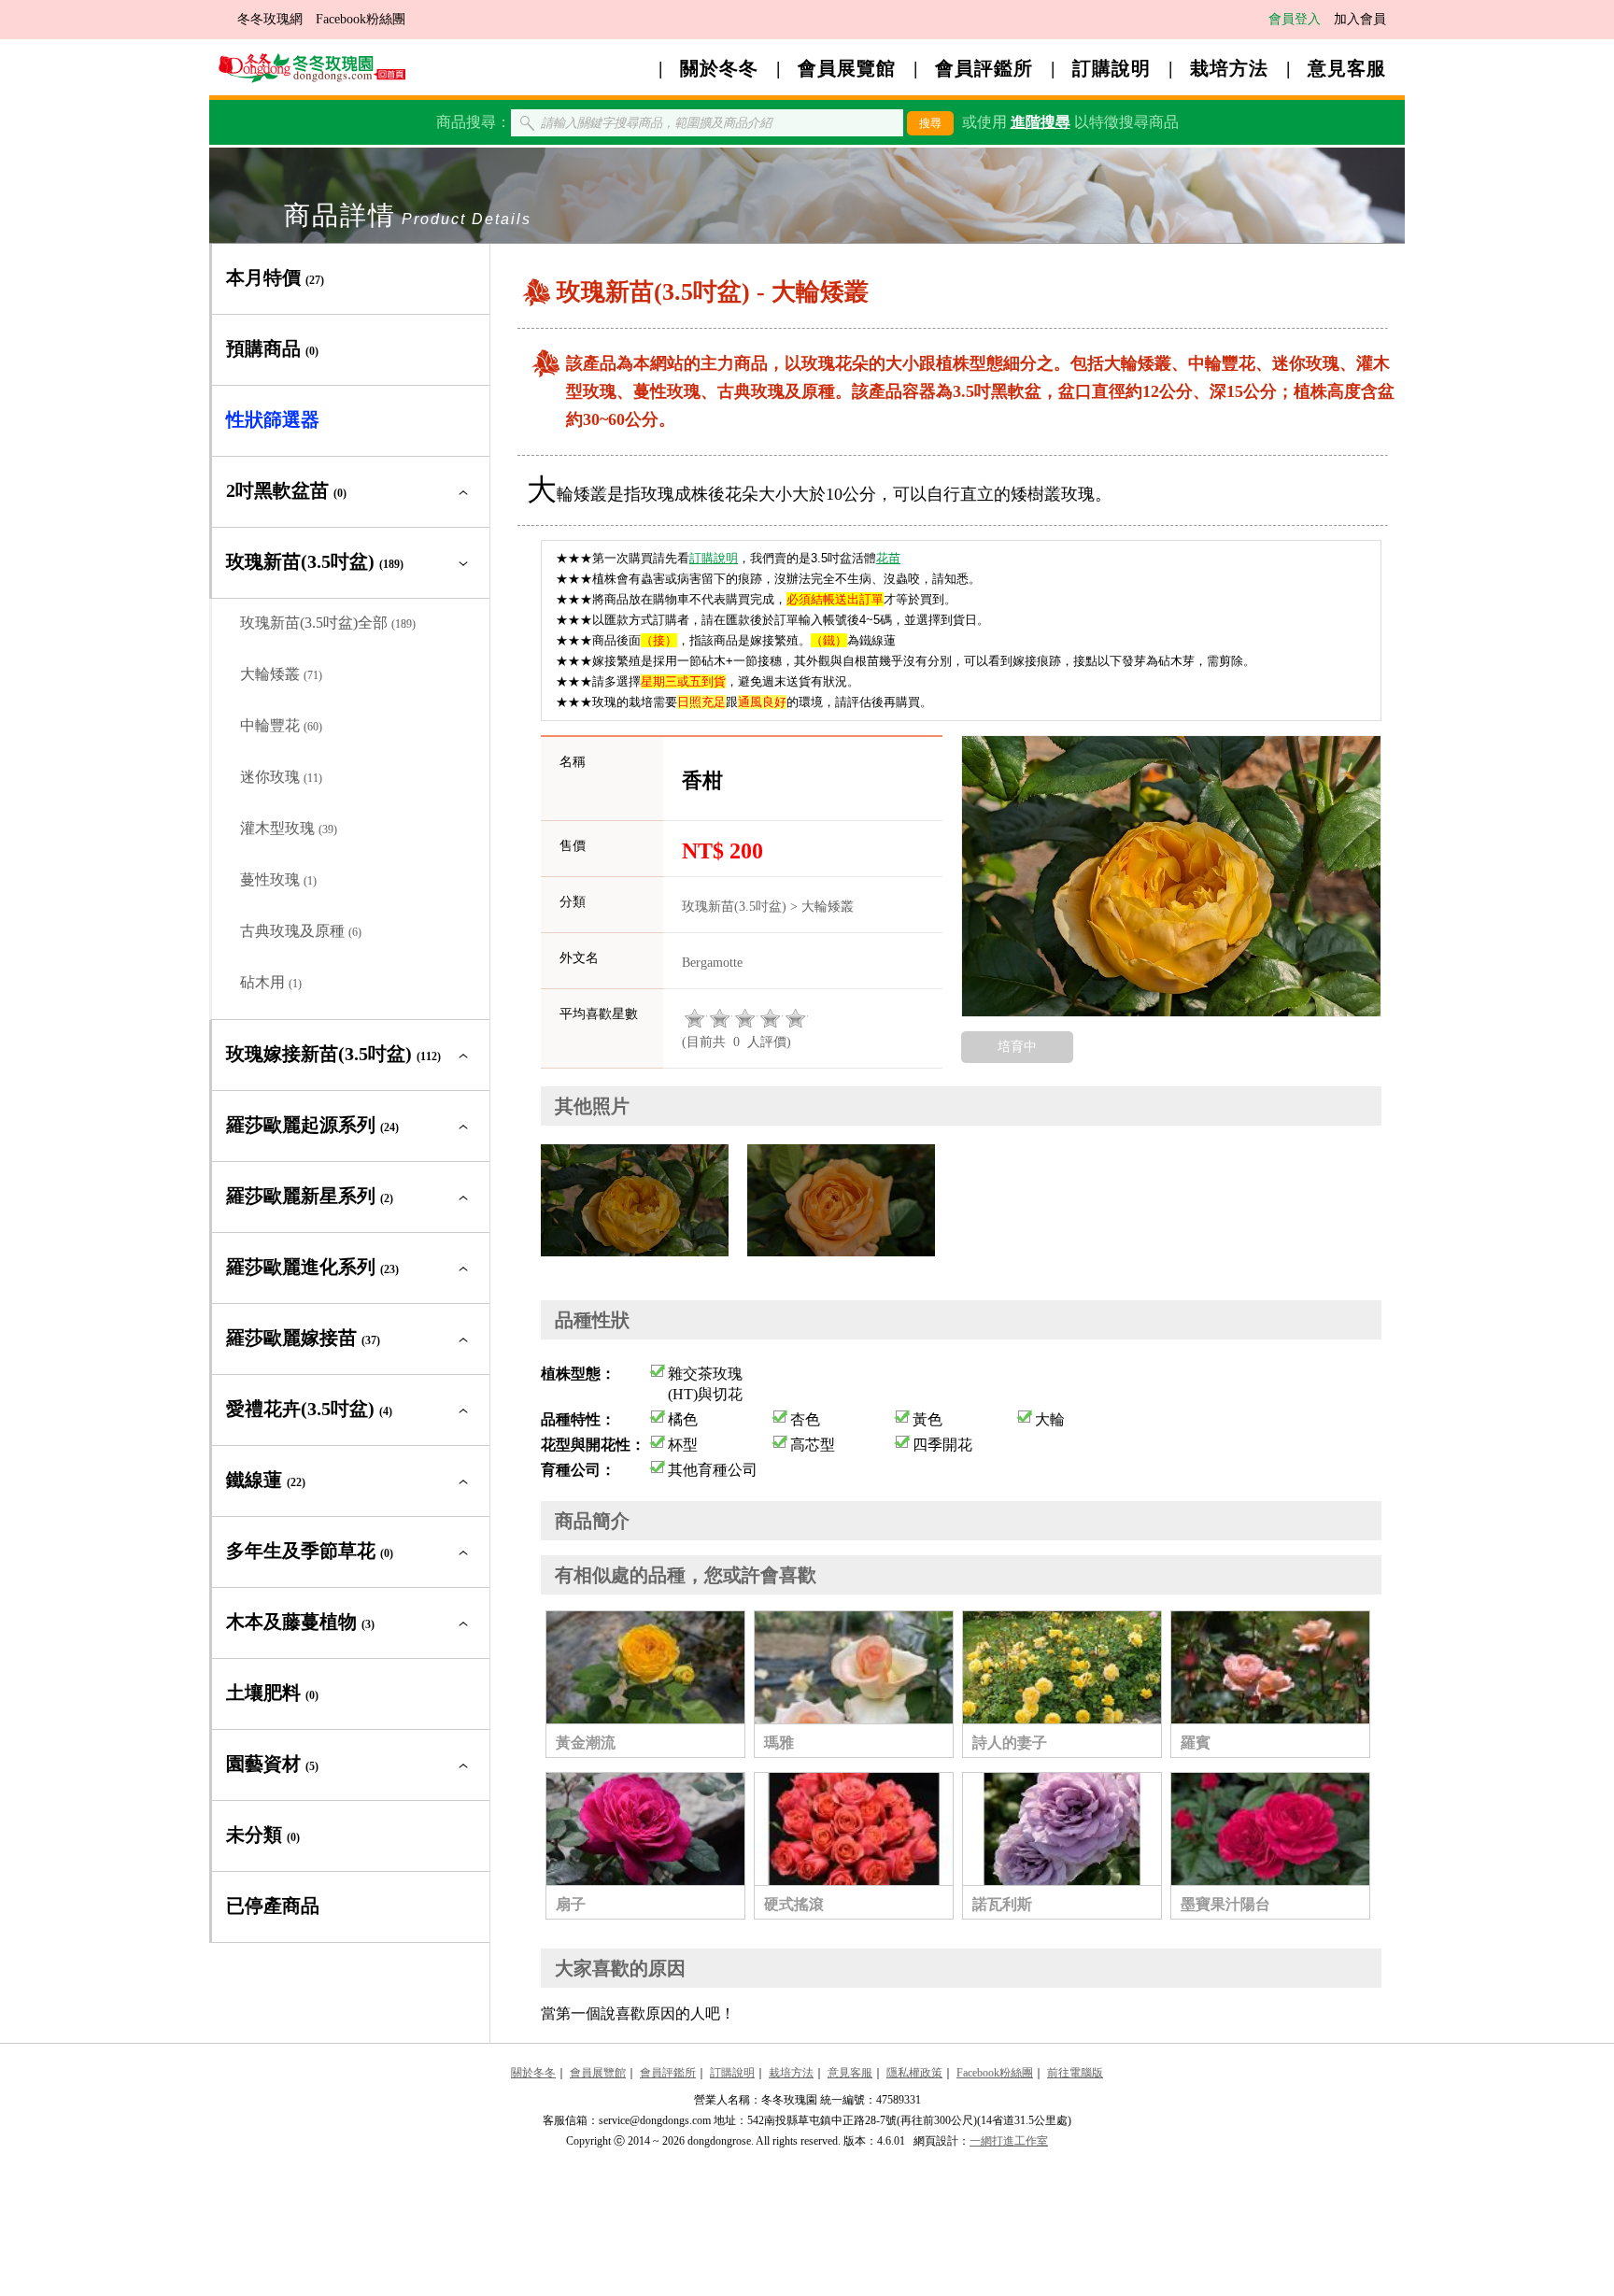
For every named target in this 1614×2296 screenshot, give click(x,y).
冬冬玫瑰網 (270, 19)
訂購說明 (1111, 68)
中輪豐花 (281, 725)
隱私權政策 (914, 2073)
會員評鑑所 (984, 68)
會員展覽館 (847, 68)
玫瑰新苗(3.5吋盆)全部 (328, 623)
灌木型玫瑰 (289, 828)
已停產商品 (273, 1906)
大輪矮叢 (281, 674)
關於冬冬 (719, 68)
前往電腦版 (1075, 2073)
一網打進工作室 (1009, 2141)
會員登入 (1295, 19)
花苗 (888, 558)
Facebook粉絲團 (361, 19)
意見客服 (1347, 68)
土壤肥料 (272, 1693)
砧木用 (271, 982)
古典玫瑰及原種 (301, 931)
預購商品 (272, 348)
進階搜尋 (1041, 122)
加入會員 (1360, 19)
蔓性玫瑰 (278, 879)
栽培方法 (1229, 68)
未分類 (263, 1835)
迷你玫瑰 (281, 777)
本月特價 (275, 277)
